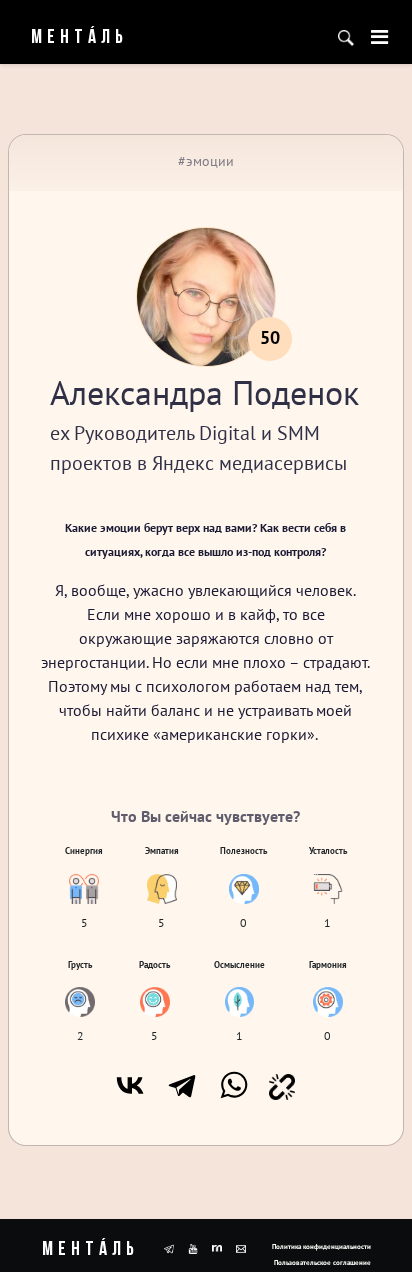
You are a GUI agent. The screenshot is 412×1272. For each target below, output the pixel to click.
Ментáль (71, 38)
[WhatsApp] (234, 1085)
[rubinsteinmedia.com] (217, 1247)
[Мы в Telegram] (169, 1247)
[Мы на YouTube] (193, 1247)
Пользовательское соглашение (322, 1262)
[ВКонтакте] (130, 1085)
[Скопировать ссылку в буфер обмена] (282, 1085)
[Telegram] (182, 1085)
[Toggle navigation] (379, 37)
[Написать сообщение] (241, 1247)
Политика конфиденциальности (321, 1246)
